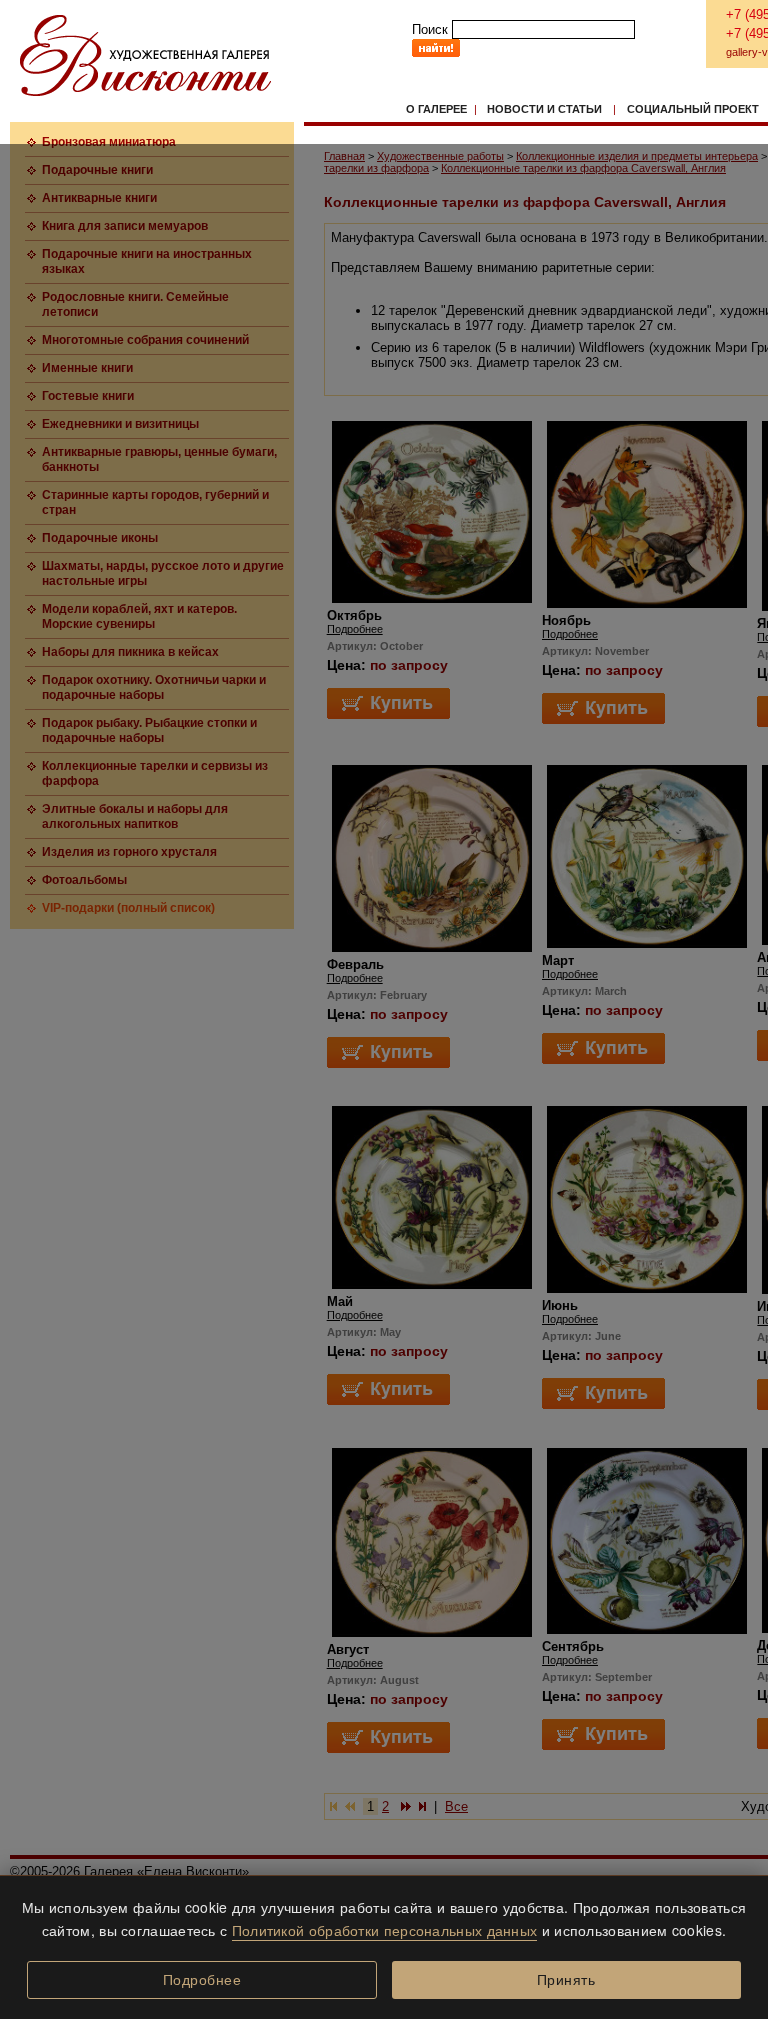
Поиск (430, 29)
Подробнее (202, 1980)
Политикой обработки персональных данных (385, 1930)
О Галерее (436, 109)
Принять (566, 1980)
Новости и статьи (544, 109)
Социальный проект (693, 109)
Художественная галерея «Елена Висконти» (145, 55)
